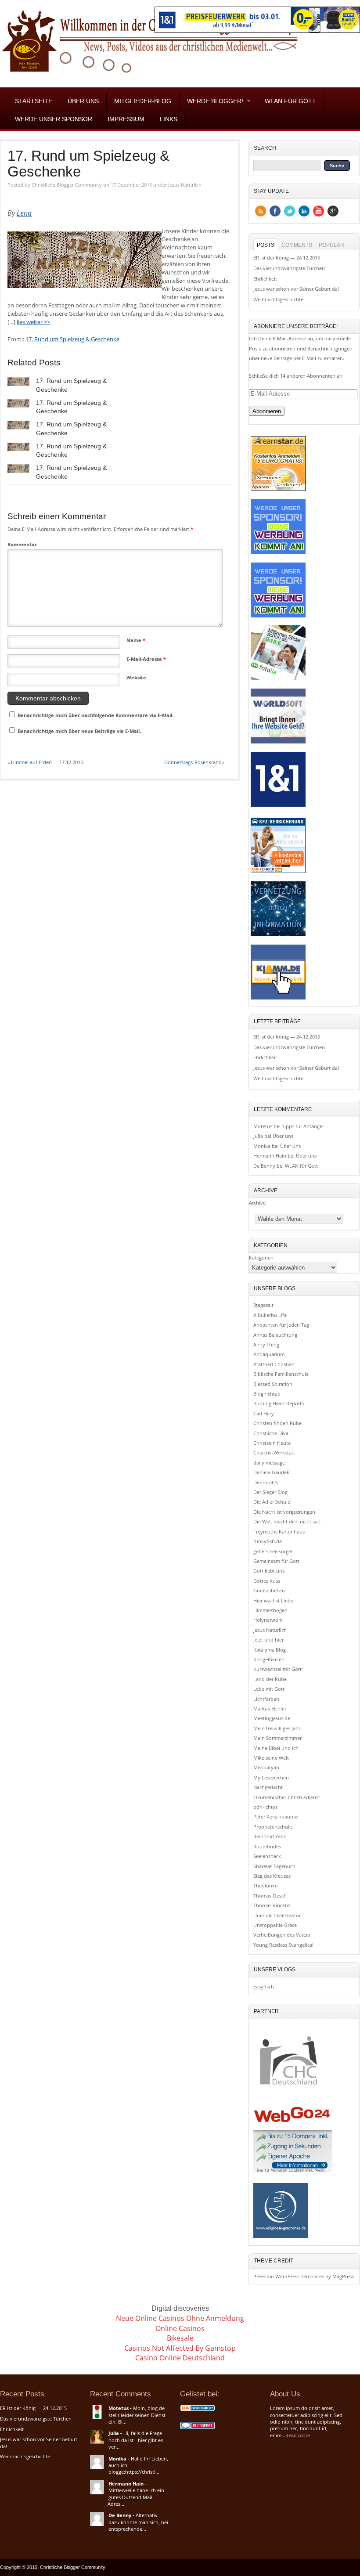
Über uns (83, 101)
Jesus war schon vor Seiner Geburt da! (296, 289)
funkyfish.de (268, 1541)
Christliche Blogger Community (67, 185)
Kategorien (261, 1257)
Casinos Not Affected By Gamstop (180, 2348)
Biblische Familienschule (281, 1374)
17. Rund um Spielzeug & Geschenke (88, 164)
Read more (298, 2435)
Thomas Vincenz (272, 1905)
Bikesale (180, 2338)
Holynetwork (268, 1620)
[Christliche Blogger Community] (150, 75)
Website (136, 677)
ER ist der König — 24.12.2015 (287, 258)
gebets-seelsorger (273, 1551)
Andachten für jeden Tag (281, 1325)
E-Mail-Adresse (146, 659)
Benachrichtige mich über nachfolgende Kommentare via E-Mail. (95, 715)
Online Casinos (180, 2328)
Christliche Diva (271, 1433)
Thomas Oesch (270, 1896)
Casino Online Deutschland (180, 2358)
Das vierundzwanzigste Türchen (289, 268)
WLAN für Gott (290, 101)
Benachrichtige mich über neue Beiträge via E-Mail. (79, 731)
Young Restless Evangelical (283, 1945)
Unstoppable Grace (275, 1925)
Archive (257, 1203)
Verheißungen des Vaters (282, 1935)
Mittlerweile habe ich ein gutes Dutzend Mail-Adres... (136, 2497)
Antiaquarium (269, 1354)
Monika (262, 1146)
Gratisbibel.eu (269, 1590)
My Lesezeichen (271, 1777)
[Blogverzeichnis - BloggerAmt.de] (198, 2411)
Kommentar (22, 544)
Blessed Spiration (273, 1384)
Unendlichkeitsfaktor (277, 1915)
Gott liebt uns (269, 1571)
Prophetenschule (273, 1827)
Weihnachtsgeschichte (278, 299)
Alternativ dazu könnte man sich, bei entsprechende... (138, 2522)
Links (169, 119)
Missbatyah (266, 1767)
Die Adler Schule (272, 1502)
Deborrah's (266, 1482)
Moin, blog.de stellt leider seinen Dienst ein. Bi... (137, 2415)
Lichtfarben (266, 1699)
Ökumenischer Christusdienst (287, 1797)
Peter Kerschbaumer (276, 1817)
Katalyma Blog (270, 1650)
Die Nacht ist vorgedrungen (284, 1512)
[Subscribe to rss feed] (261, 211)
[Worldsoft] (278, 743)
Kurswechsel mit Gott (277, 1669)
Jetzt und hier (268, 1640)
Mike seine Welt (271, 1758)
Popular (331, 245)
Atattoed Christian (274, 1364)
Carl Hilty (264, 1413)
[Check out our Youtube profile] (319, 211)
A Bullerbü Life (270, 1315)
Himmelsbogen (270, 1610)
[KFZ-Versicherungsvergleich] (278, 873)
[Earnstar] (278, 490)
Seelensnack (267, 1856)
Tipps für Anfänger (303, 1126)
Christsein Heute (272, 1443)
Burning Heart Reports (279, 1403)
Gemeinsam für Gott (276, 1561)
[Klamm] (278, 999)
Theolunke (265, 1885)
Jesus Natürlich (185, 185)
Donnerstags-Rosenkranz (193, 762)
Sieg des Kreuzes (272, 1876)
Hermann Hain (270, 1156)
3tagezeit (263, 1305)
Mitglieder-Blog (143, 101)
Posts (266, 245)
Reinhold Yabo (270, 1836)
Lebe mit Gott (269, 1689)
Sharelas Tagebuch (274, 1866)
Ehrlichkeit (265, 279)
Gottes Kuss (267, 1581)
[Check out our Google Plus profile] (333, 211)
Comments (297, 245)
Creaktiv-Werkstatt (274, 1452)
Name (136, 640)
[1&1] (278, 806)
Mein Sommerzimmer (277, 1738)
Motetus (263, 1126)
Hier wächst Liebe (273, 1600)
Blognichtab (267, 1394)
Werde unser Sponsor (54, 119)
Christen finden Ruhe (277, 1423)
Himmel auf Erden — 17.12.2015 (47, 762)
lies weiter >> (33, 322)
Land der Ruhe (270, 1679)
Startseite (34, 101)
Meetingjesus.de (272, 1718)
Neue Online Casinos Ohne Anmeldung (180, 2318)
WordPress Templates (300, 2276)
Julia (258, 1136)
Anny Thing (266, 1344)
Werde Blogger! (211, 101)
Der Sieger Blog (270, 1492)
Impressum (126, 119)
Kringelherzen (269, 1659)
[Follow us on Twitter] (290, 211)
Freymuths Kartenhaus (279, 1532)
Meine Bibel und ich (276, 1748)
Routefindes (267, 1846)
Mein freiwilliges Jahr (277, 1728)
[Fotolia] (278, 680)
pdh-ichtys (265, 1807)
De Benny (264, 1166)
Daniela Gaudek (271, 1472)
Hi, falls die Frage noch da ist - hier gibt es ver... (136, 2440)
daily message (269, 1463)
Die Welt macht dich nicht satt (287, 1521)
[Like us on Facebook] (275, 211)
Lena (24, 213)
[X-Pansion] (278, 936)
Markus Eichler (270, 1708)
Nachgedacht (268, 1787)
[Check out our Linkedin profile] (304, 211)
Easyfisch (264, 1986)
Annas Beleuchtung (275, 1335)
